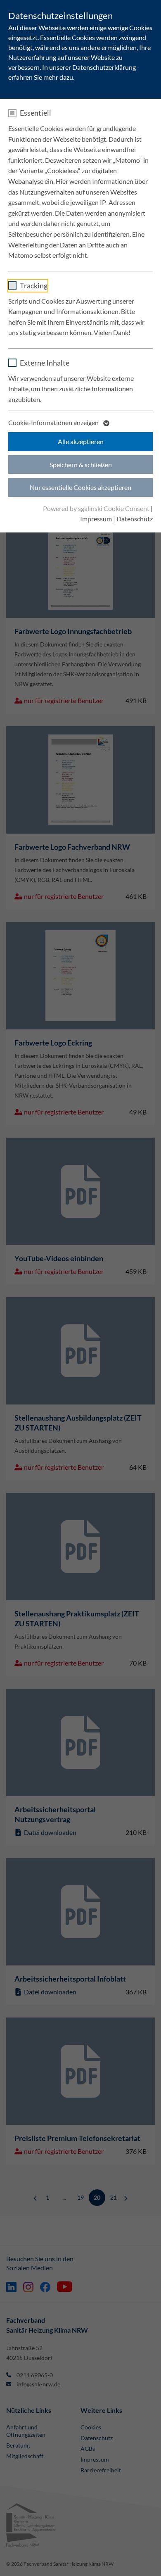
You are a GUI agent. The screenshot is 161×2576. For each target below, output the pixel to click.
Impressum (96, 519)
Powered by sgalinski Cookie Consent (97, 508)
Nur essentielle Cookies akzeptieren (80, 487)
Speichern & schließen (81, 465)
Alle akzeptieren (81, 441)
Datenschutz (135, 519)
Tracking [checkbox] (34, 285)
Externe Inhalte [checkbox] (45, 363)
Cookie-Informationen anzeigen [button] (54, 422)
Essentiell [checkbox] (36, 113)
